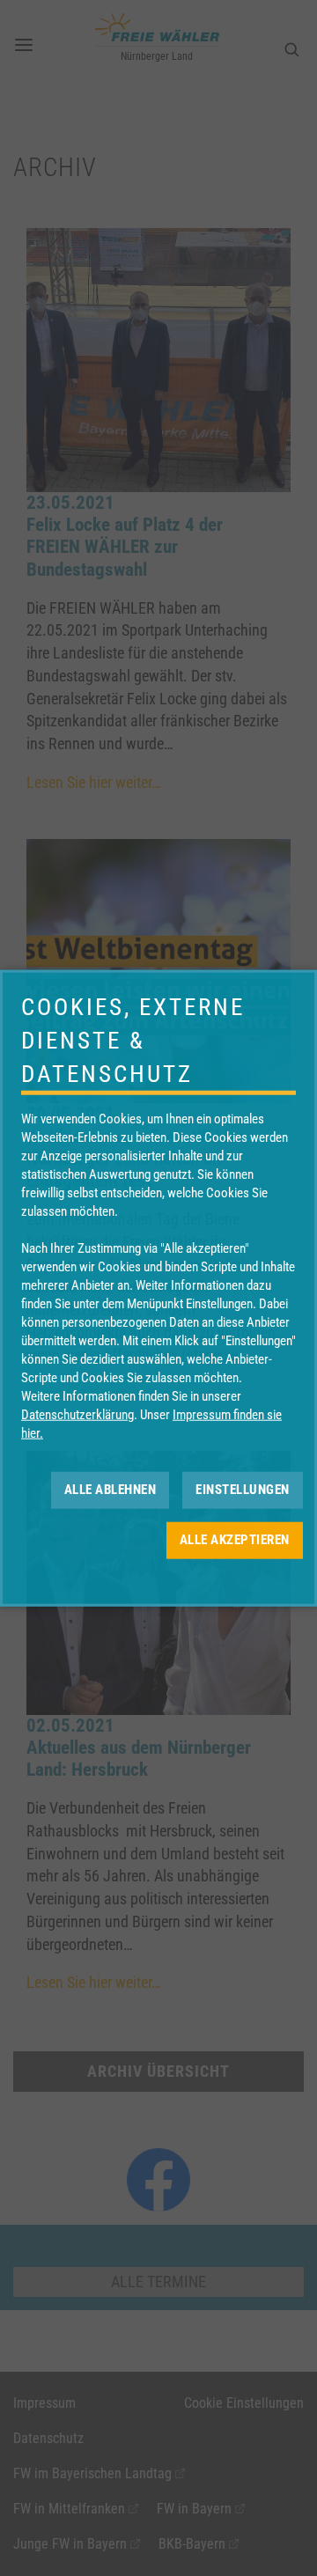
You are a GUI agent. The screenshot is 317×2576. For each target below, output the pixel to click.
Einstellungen (243, 1490)
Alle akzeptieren (235, 1540)
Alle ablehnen (111, 1490)
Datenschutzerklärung (77, 1414)
